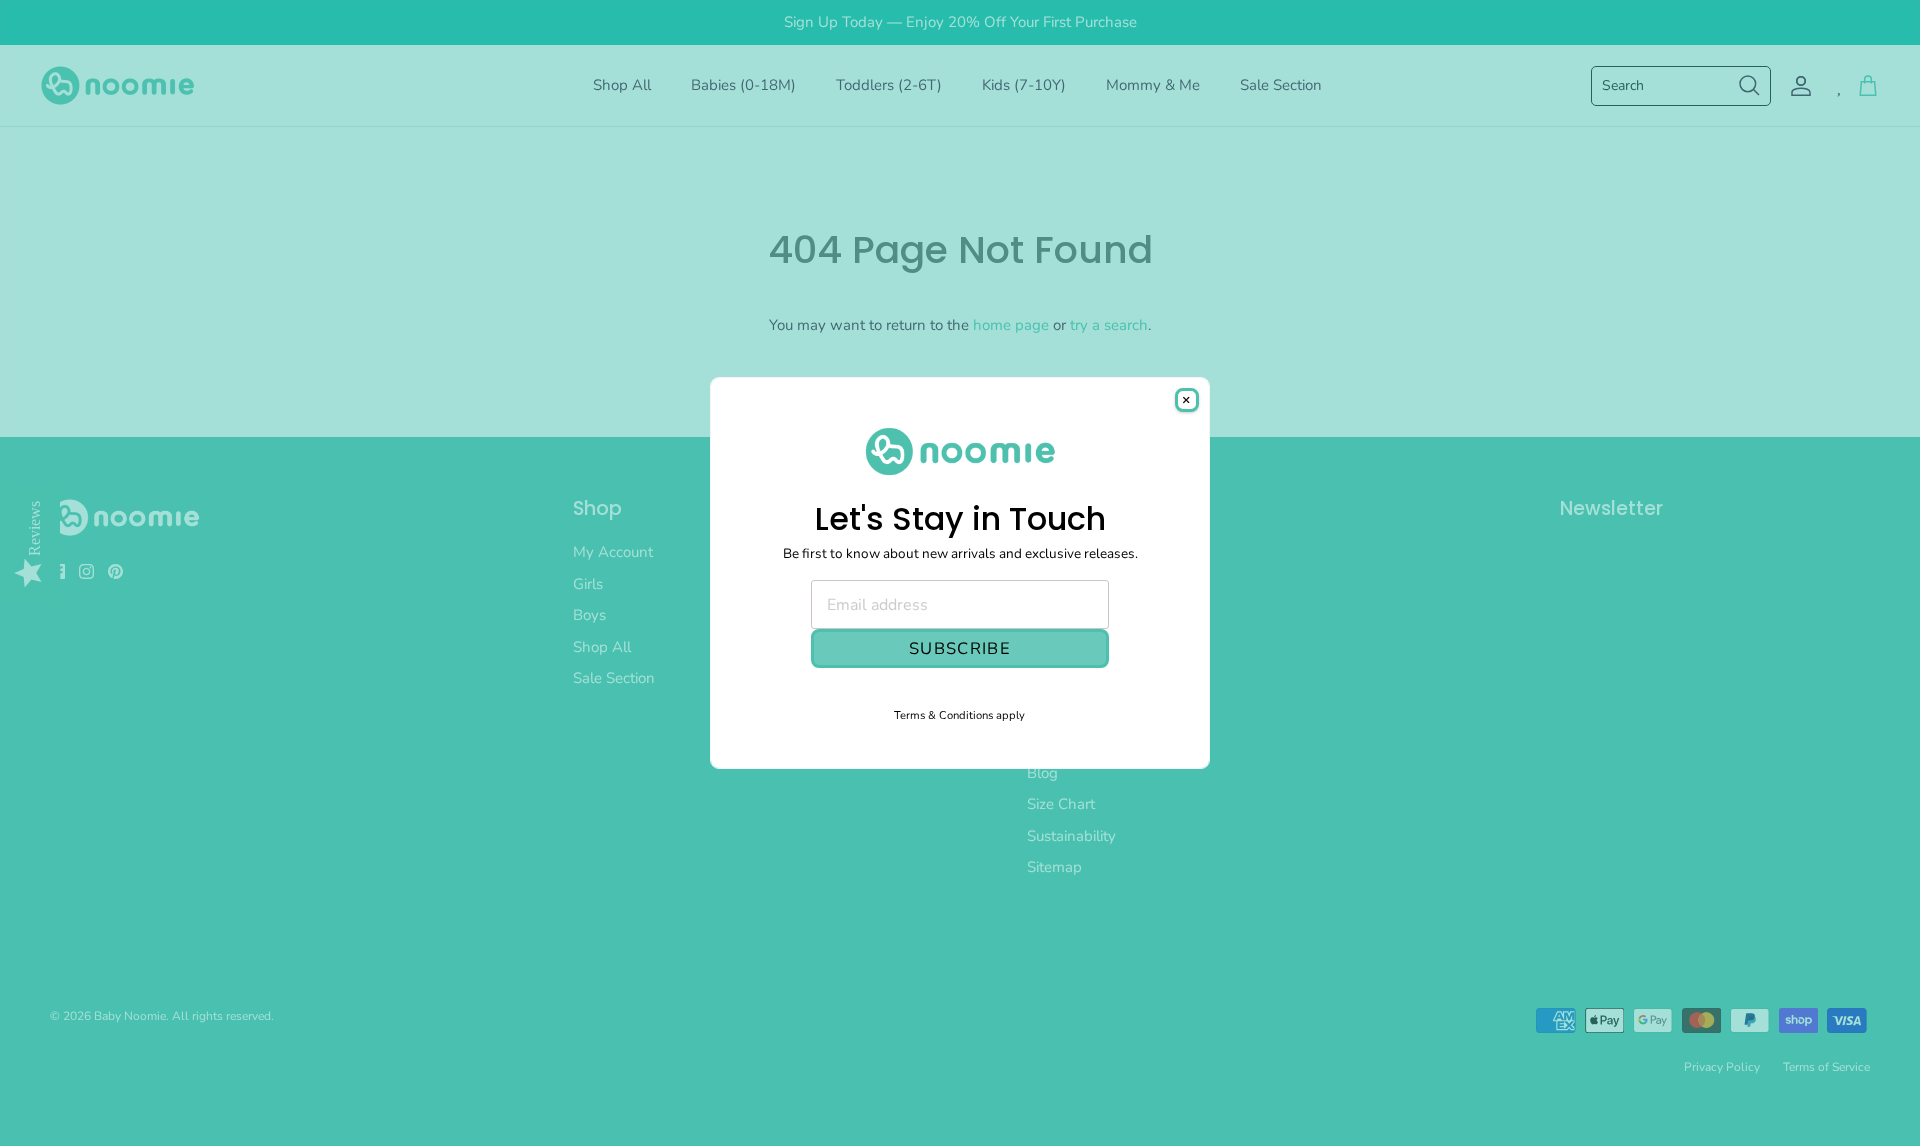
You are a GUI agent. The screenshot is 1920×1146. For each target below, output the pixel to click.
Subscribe (960, 648)
